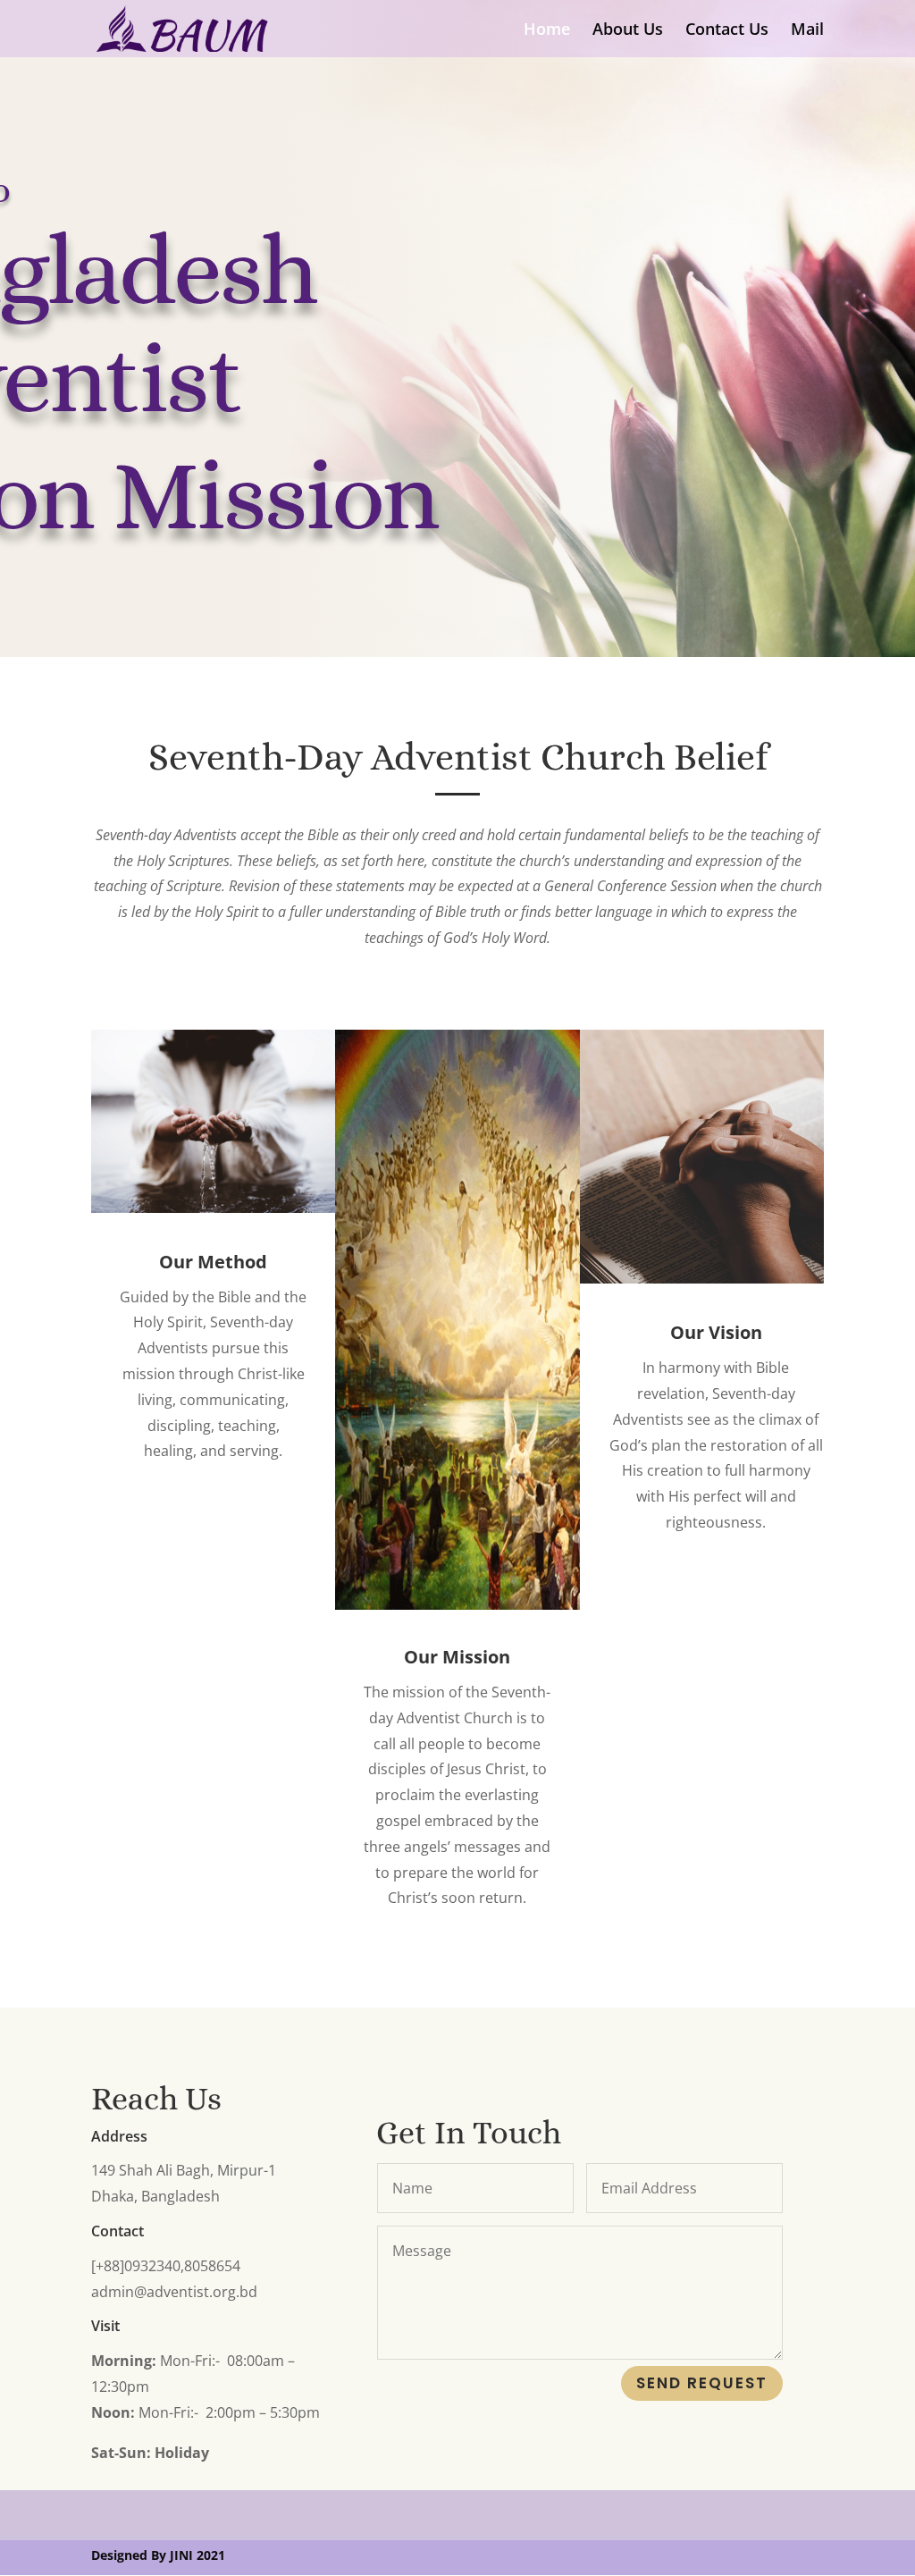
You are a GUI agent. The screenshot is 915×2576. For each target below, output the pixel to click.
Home (547, 31)
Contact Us (727, 31)
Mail (807, 31)
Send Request (702, 2383)
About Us (628, 31)
